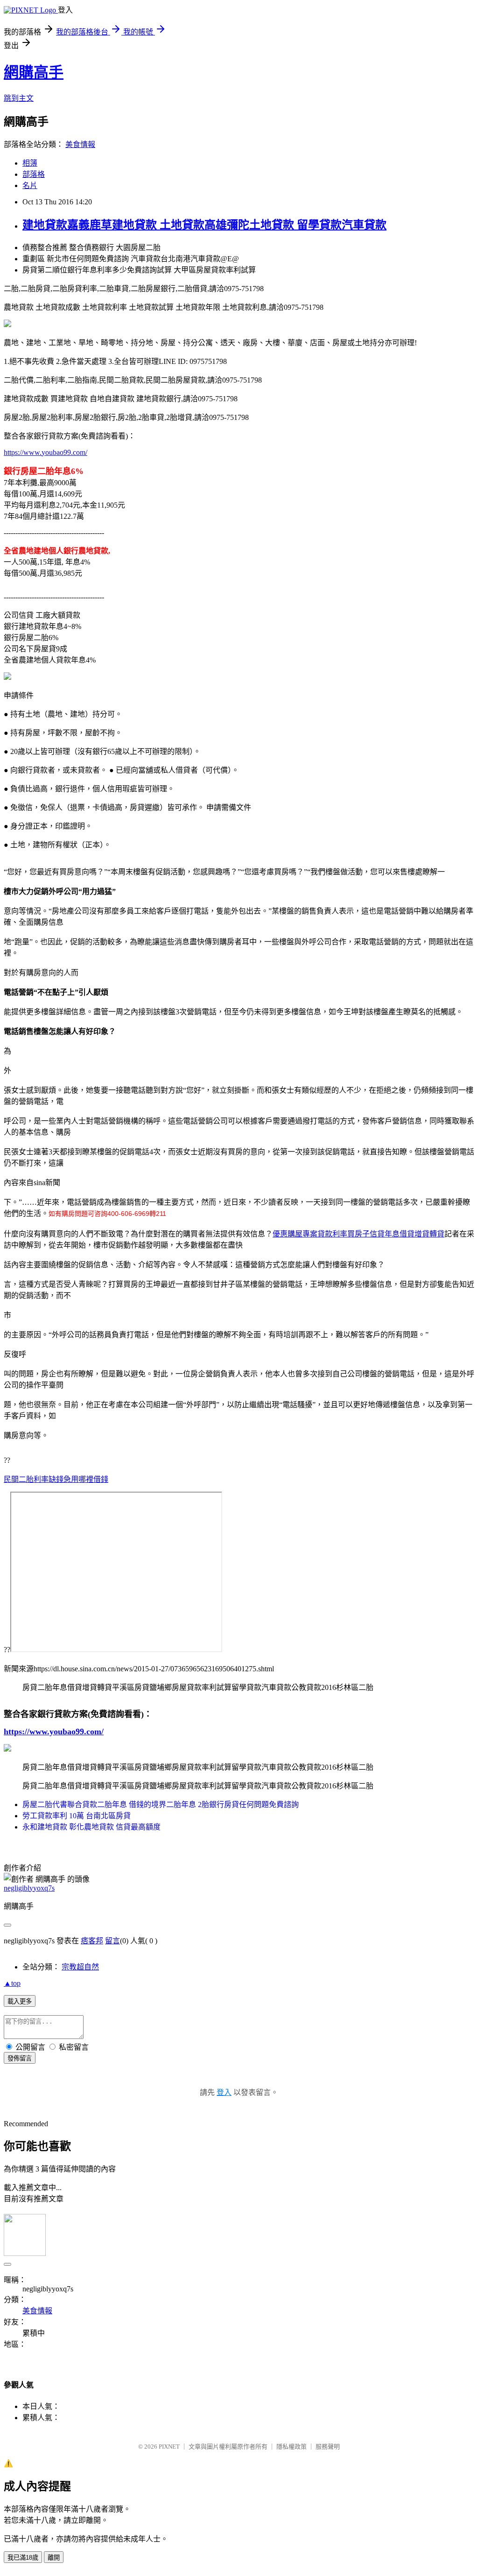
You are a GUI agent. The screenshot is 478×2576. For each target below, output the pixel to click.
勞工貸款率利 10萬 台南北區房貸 (77, 1816)
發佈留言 (20, 2058)
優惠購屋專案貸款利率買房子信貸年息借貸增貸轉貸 (358, 1234)
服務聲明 (328, 2447)
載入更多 (20, 2001)
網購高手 (34, 72)
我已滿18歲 (23, 2558)
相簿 (30, 163)
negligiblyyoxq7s (29, 1888)
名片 (30, 185)
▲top (12, 1983)
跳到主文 (19, 98)
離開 (54, 2558)
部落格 (34, 174)
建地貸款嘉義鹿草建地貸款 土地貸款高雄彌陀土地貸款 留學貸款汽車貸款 (204, 225)
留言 (112, 1941)
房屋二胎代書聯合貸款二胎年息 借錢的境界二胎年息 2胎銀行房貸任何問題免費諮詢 (161, 1805)
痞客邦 (92, 1941)
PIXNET (169, 2447)
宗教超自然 (80, 1967)
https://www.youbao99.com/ (46, 452)
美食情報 (80, 144)
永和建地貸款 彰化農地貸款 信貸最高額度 (91, 1827)
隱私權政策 (292, 2447)
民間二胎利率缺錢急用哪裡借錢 (56, 1479)
